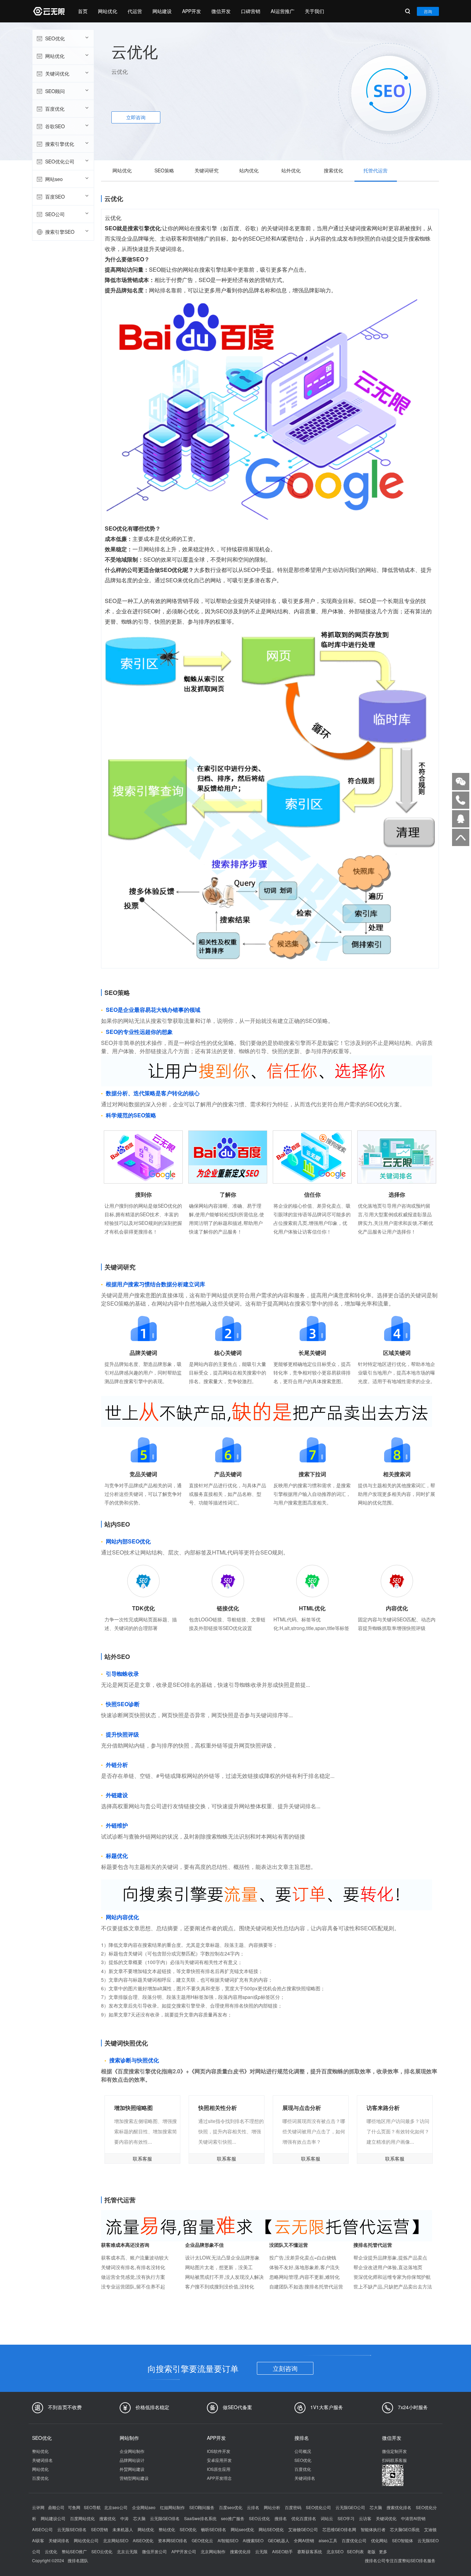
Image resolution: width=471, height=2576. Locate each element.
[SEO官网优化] (48, 11)
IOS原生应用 (219, 2469)
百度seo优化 (231, 2507)
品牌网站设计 (132, 2460)
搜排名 (281, 2518)
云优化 (51, 2551)
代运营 (135, 11)
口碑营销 (251, 11)
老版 (371, 2551)
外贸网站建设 (132, 2469)
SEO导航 (92, 2507)
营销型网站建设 (134, 2478)
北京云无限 (127, 2551)
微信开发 (221, 11)
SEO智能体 (403, 2540)
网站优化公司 (86, 2540)
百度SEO (55, 197)
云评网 (38, 2507)
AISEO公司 (42, 2529)
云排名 (253, 2507)
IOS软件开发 (219, 2451)
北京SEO (335, 2551)
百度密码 (293, 2507)
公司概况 (303, 2451)
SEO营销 (99, 2529)
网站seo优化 (242, 2529)
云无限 (261, 2551)
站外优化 (291, 170)
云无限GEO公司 (350, 2507)
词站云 (327, 2518)
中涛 (124, 2518)
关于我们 (314, 11)
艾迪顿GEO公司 (303, 2529)
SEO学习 (346, 2518)
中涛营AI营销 (413, 2518)
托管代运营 (375, 170)
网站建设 (162, 11)
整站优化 (40, 2451)
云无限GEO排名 (165, 2518)
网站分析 (272, 2507)
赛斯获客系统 (310, 2551)
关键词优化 (57, 73)
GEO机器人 (279, 2540)
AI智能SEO (228, 2540)
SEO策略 (164, 170)
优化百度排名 (304, 2518)
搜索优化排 (240, 2551)
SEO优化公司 (60, 161)
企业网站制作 (132, 2451)
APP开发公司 (184, 2551)
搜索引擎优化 (60, 144)
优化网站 (379, 2540)
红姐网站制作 (172, 2507)
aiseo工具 (328, 2540)
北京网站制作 (213, 2551)
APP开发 (192, 11)
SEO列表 (355, 2551)
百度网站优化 (82, 2518)
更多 (383, 2551)
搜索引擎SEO (60, 232)
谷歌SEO (55, 126)
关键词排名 (42, 2460)
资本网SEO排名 (173, 2540)
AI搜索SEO (253, 2540)
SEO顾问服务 (202, 2507)
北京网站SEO (116, 2540)
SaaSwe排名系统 (200, 2518)
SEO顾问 (55, 91)
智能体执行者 (373, 2529)
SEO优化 (55, 38)
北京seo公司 (116, 2507)
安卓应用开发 (219, 2460)
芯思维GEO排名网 (339, 2529)
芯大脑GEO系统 (405, 2529)
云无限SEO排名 (72, 2529)
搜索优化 (333, 170)
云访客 (365, 2518)
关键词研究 (207, 170)
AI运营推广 (283, 11)
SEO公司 (55, 214)
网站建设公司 (53, 2518)
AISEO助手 (282, 2551)
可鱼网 (74, 2507)
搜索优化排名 (399, 2507)
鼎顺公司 (56, 2507)
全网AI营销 (304, 2540)
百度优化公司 (354, 2540)
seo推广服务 (233, 2518)
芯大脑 (376, 2507)
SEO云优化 (259, 2518)
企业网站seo (144, 2507)
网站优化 (108, 11)
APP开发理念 (219, 2478)
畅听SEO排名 (214, 2529)
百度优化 (55, 109)
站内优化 (249, 170)
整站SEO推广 (74, 2551)
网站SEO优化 (271, 2529)
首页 (83, 11)
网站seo (54, 179)
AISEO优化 (143, 2540)
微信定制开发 (394, 2451)
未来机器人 (123, 2529)
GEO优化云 (202, 2540)
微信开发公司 (154, 2551)
